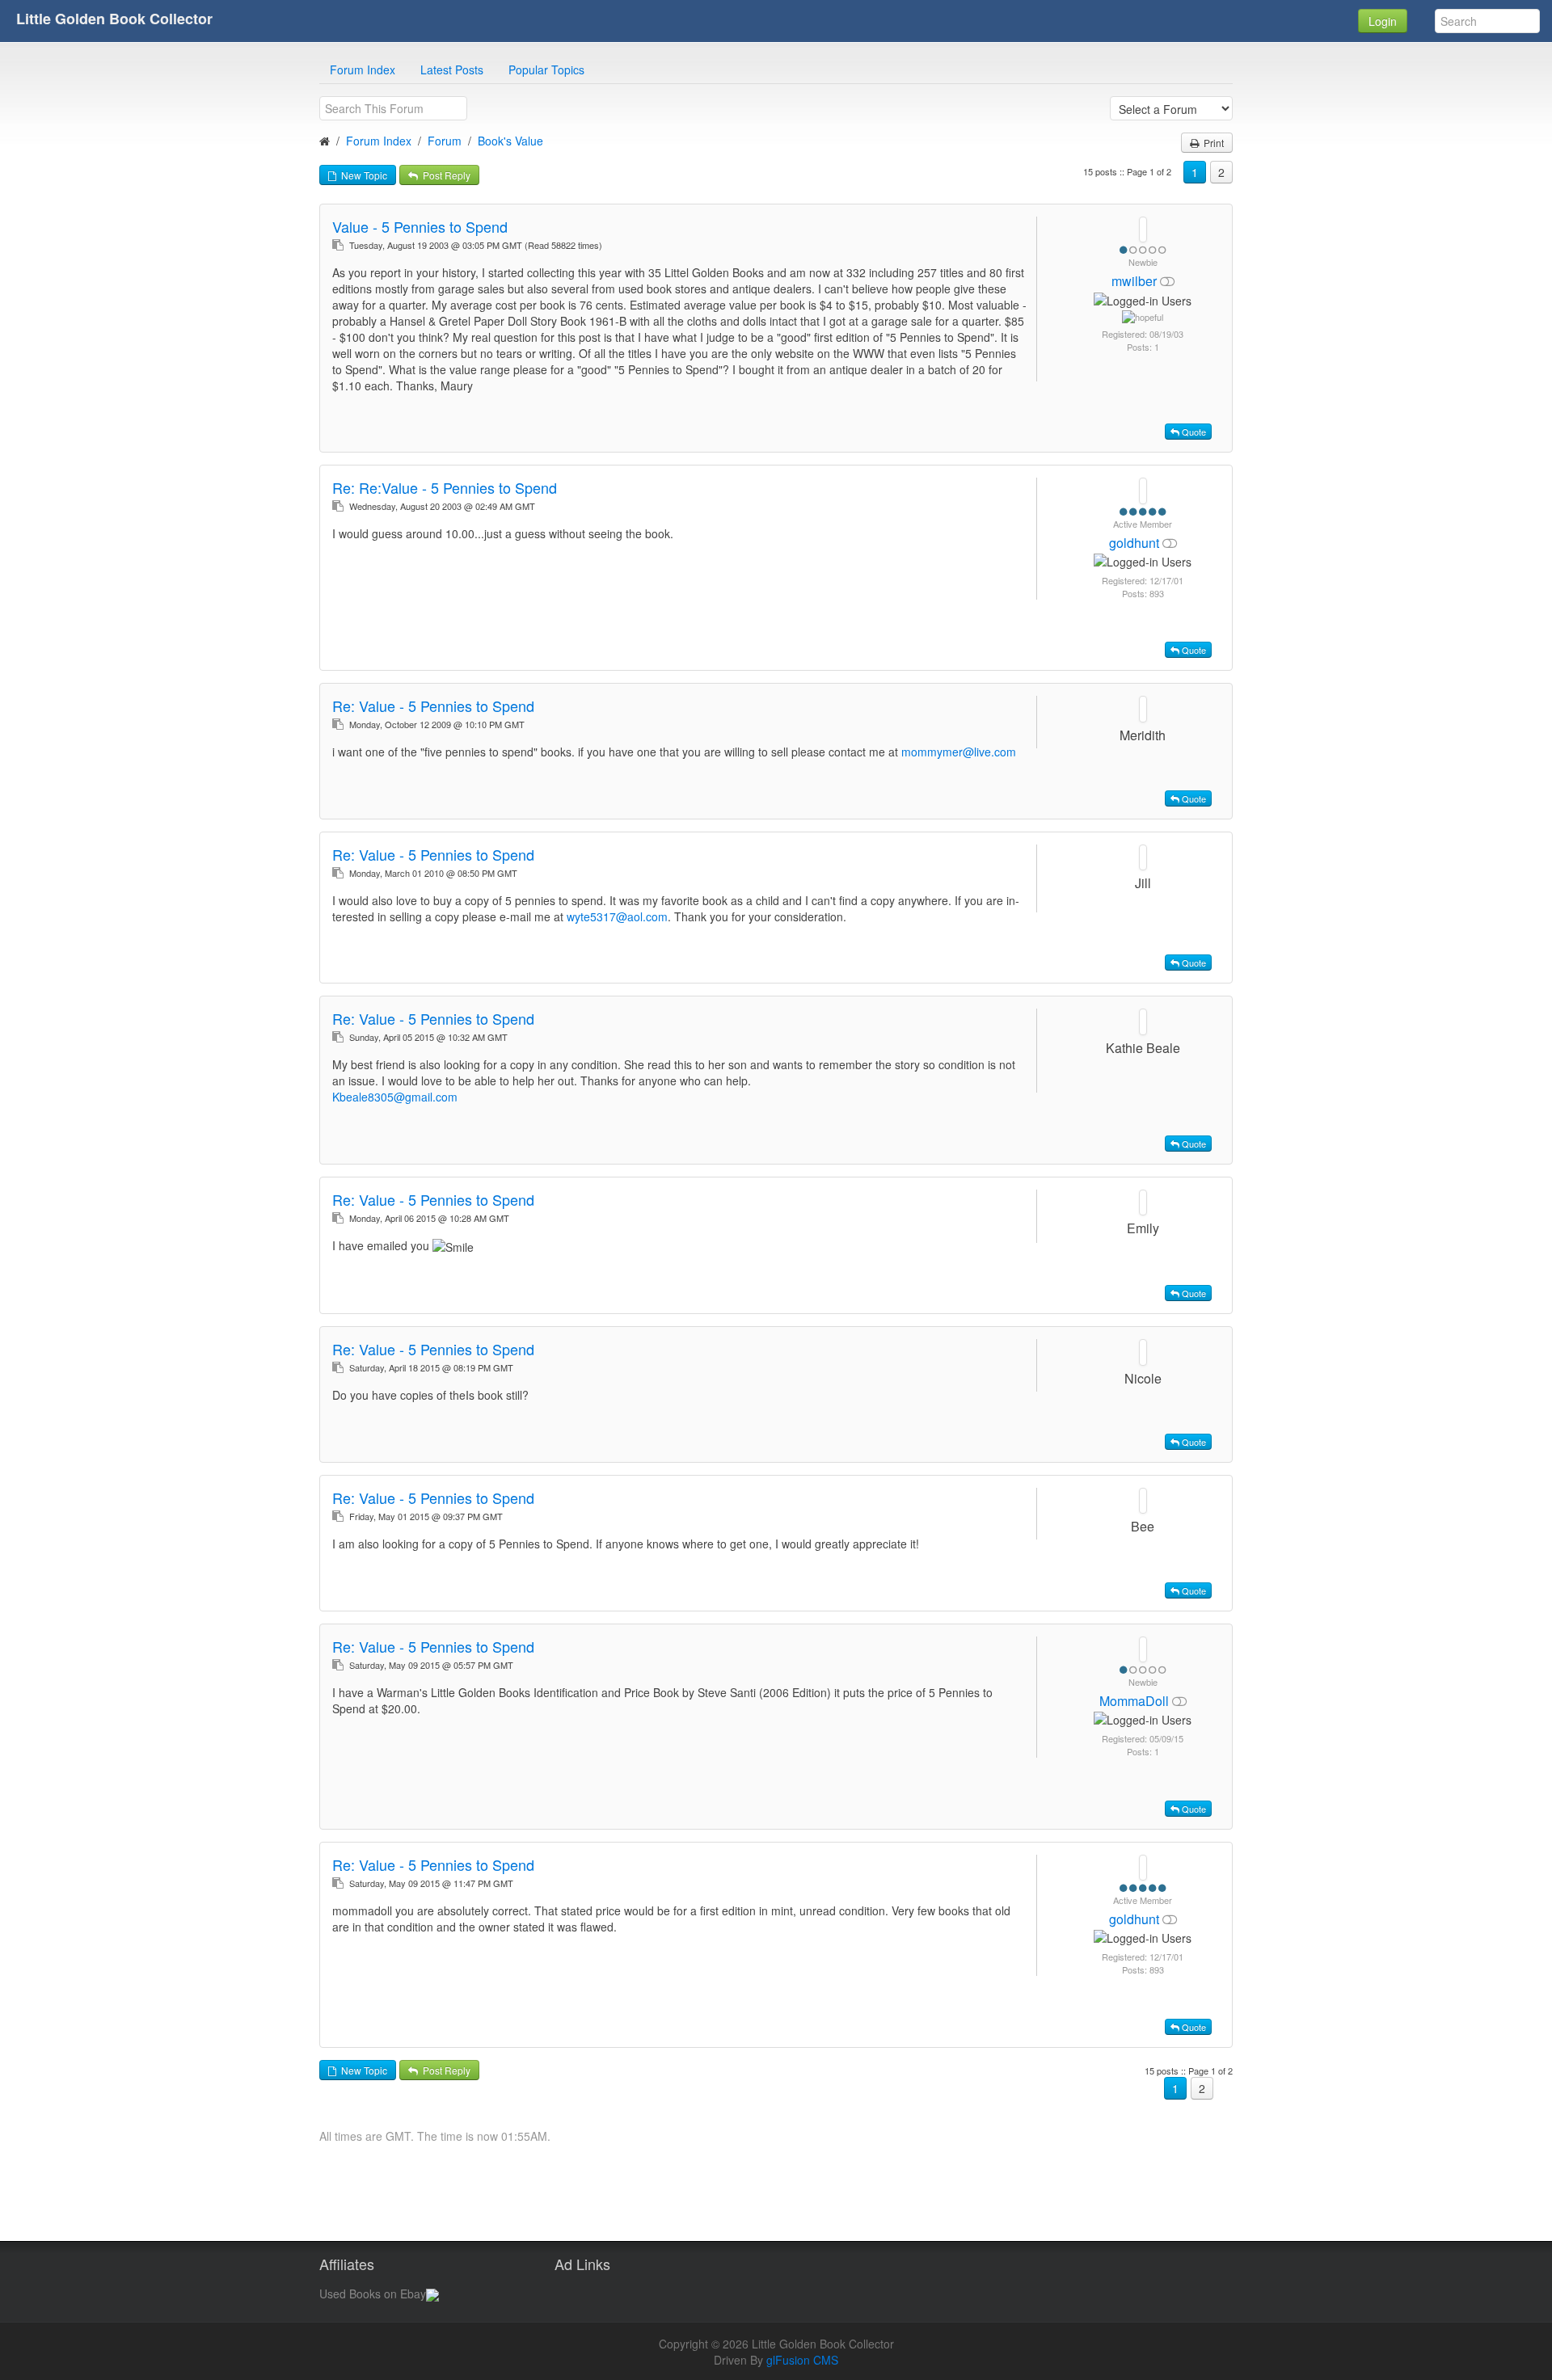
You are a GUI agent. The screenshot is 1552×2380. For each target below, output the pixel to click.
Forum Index (363, 70)
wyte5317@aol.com (617, 916)
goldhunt (1136, 543)
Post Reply (444, 175)
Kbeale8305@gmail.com (395, 1097)
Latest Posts (452, 70)
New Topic (362, 175)
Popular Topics (546, 70)
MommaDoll (1136, 1701)
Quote (1193, 432)
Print (1211, 143)
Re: (445, 487)
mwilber (1136, 281)
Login (1383, 21)
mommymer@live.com (959, 752)
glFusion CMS (802, 2360)
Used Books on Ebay (373, 2294)
